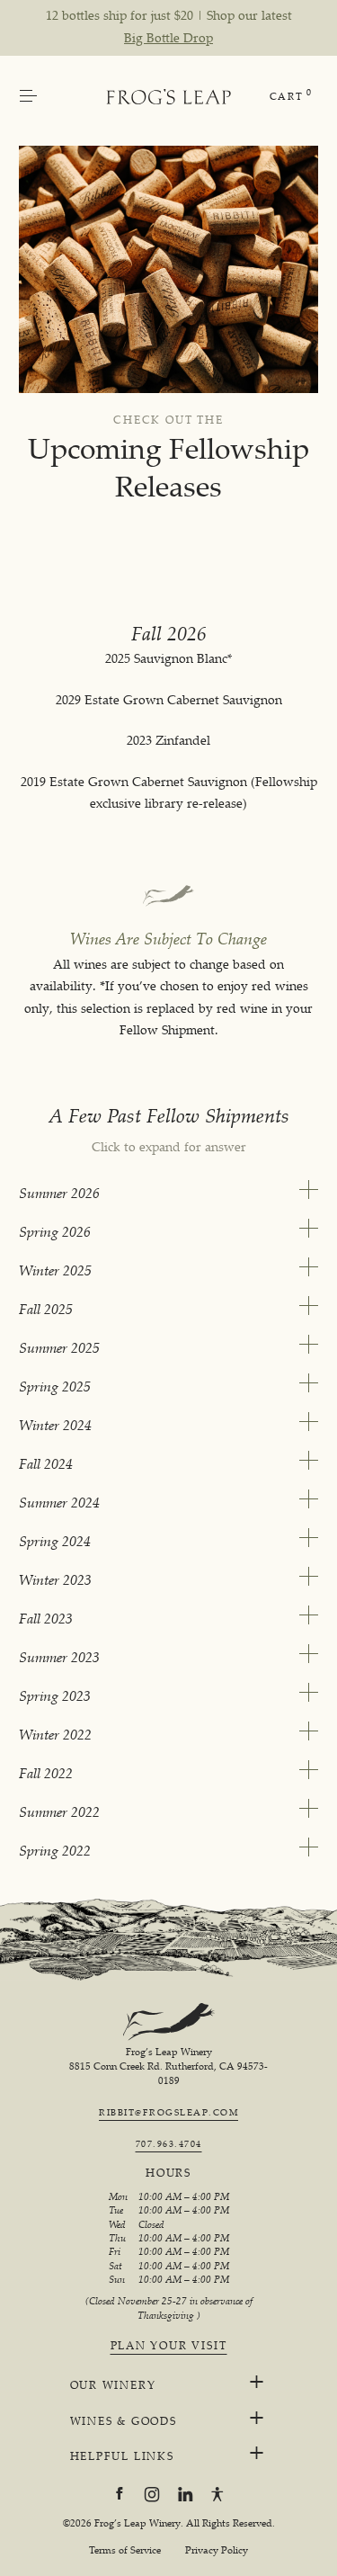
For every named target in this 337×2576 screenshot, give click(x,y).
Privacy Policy (217, 2550)
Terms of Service (125, 2550)
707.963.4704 (169, 2143)
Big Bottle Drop (168, 37)
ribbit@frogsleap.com (168, 2112)
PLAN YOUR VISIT (169, 2346)
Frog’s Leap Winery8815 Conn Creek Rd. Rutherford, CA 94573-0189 (168, 2066)
